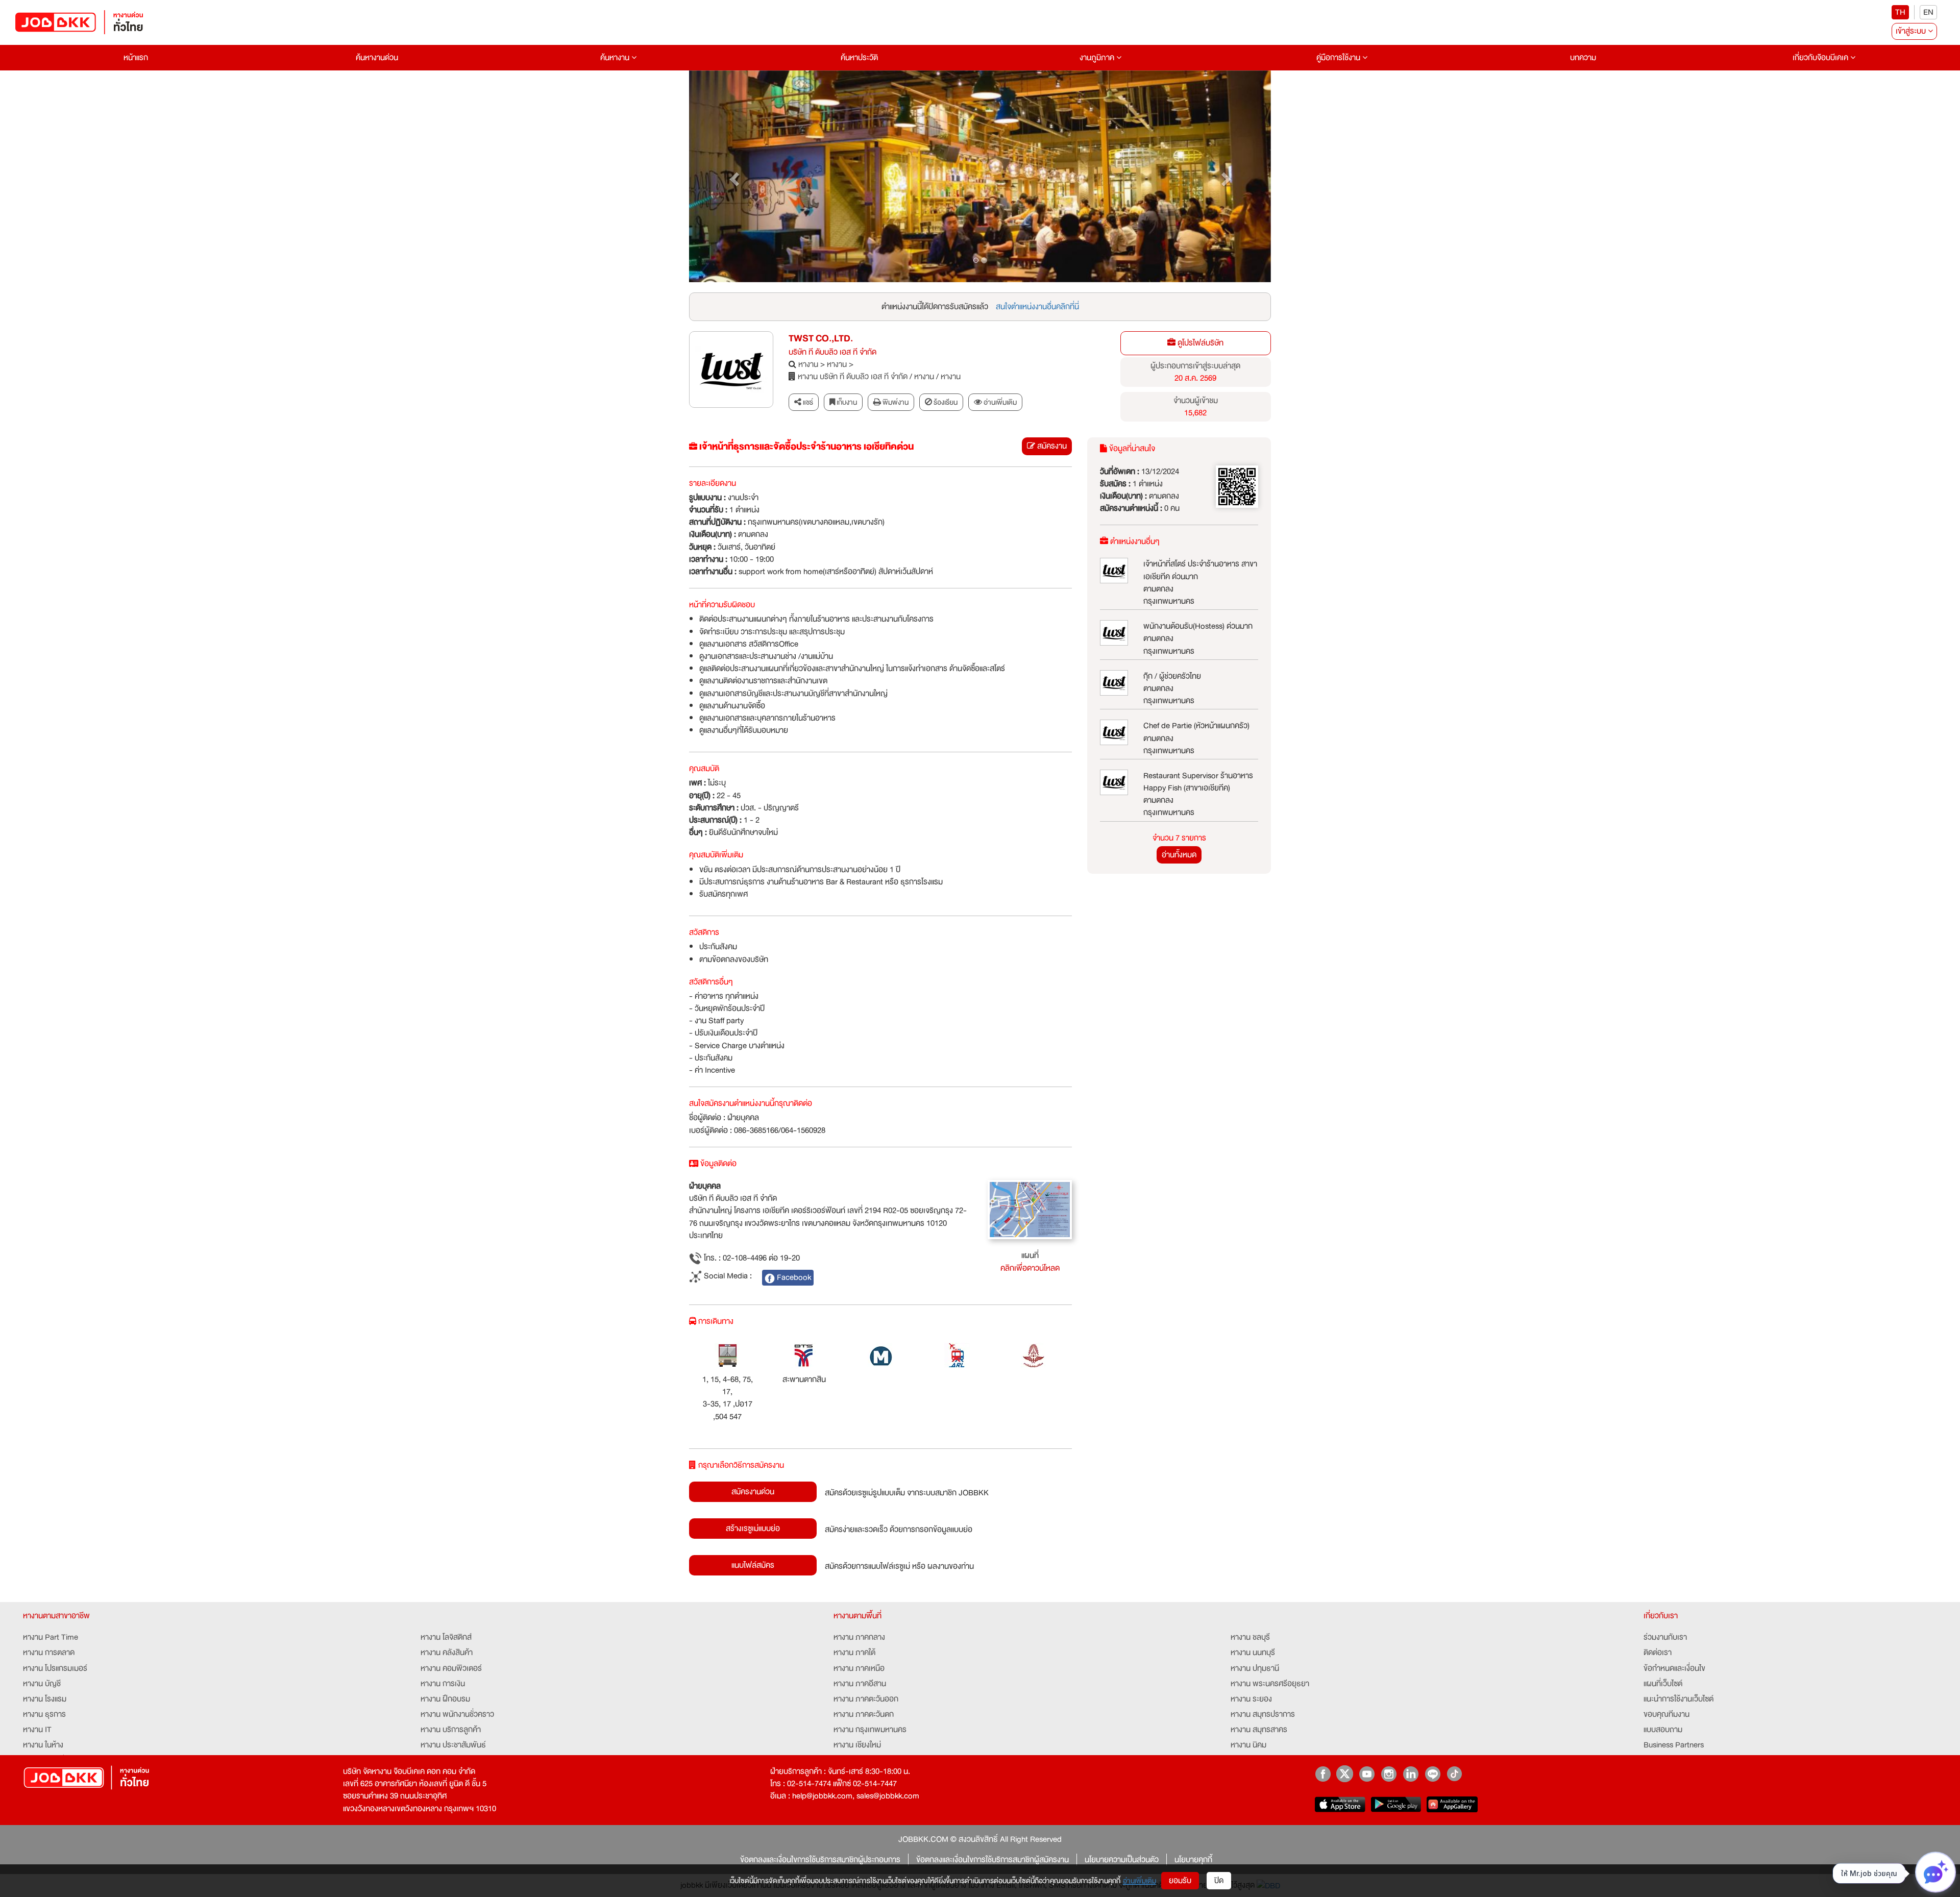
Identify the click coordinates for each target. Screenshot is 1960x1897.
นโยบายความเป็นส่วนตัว (1122, 1860)
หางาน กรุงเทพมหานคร (870, 1730)
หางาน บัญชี (42, 1684)
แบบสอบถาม (1663, 1730)
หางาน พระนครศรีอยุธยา (1270, 1684)
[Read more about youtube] (1367, 1774)
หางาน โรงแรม (45, 1699)
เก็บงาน (846, 402)
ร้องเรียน (945, 402)
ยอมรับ (1180, 1881)
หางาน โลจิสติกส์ (446, 1637)
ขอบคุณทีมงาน (1667, 1714)
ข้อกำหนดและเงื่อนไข (1674, 1668)
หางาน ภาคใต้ (854, 1653)
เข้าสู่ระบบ (1912, 31)
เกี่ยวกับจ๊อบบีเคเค (1821, 58)
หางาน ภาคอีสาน (860, 1684)
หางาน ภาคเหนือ (859, 1668)
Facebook (793, 1277)
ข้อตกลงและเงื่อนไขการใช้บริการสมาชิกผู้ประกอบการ (820, 1860)
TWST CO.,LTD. (821, 339)
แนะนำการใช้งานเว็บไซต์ (1679, 1699)
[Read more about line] (1432, 1774)
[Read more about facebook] (1323, 1774)
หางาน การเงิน (443, 1684)
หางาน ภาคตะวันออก (866, 1699)
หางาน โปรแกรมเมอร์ (55, 1668)
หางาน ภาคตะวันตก (864, 1714)
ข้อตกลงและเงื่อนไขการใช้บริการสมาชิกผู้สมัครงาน (993, 1860)
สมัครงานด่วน (753, 1492)
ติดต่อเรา (1658, 1653)
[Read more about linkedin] (1411, 1774)
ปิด (1219, 1881)
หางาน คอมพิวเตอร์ (451, 1668)
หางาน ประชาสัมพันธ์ (453, 1745)
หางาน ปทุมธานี (1255, 1668)
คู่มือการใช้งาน (1339, 58)
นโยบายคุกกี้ (1193, 1860)
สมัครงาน (1051, 446)
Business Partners (1674, 1745)
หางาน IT (37, 1730)
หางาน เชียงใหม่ (857, 1745)
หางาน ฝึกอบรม (445, 1699)
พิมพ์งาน (895, 402)
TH (1900, 12)
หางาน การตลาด (49, 1653)
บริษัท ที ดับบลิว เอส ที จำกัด (832, 352)
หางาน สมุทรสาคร (1259, 1730)
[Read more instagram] (1389, 1774)
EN (1928, 12)
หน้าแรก (136, 58)
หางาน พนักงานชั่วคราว (457, 1714)
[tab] (995, 402)
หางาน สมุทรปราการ (1263, 1714)
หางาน (808, 364)
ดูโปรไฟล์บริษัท (1199, 343)
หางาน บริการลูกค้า (451, 1730)
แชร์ (807, 402)
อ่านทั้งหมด (1179, 855)
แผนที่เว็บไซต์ (1663, 1684)
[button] (733, 177)
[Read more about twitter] (1345, 1774)
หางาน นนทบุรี (1253, 1653)
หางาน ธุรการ (44, 1714)
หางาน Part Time (51, 1637)
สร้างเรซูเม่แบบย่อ (753, 1529)
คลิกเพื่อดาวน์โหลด (1030, 1268)
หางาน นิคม (1248, 1745)
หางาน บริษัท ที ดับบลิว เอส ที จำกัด (853, 377)
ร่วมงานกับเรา (1665, 1637)
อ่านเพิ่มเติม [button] (999, 402)
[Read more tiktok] (1454, 1774)
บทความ (1583, 58)
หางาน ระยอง (1251, 1699)
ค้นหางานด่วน (377, 58)
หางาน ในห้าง (43, 1745)
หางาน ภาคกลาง (859, 1637)
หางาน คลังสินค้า (447, 1653)
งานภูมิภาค (1098, 58)
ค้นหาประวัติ (859, 58)
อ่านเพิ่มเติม (1140, 1881)
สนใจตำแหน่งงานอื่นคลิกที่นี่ (1037, 307)
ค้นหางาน (616, 58)
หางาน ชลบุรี (1250, 1637)
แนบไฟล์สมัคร (753, 1565)
